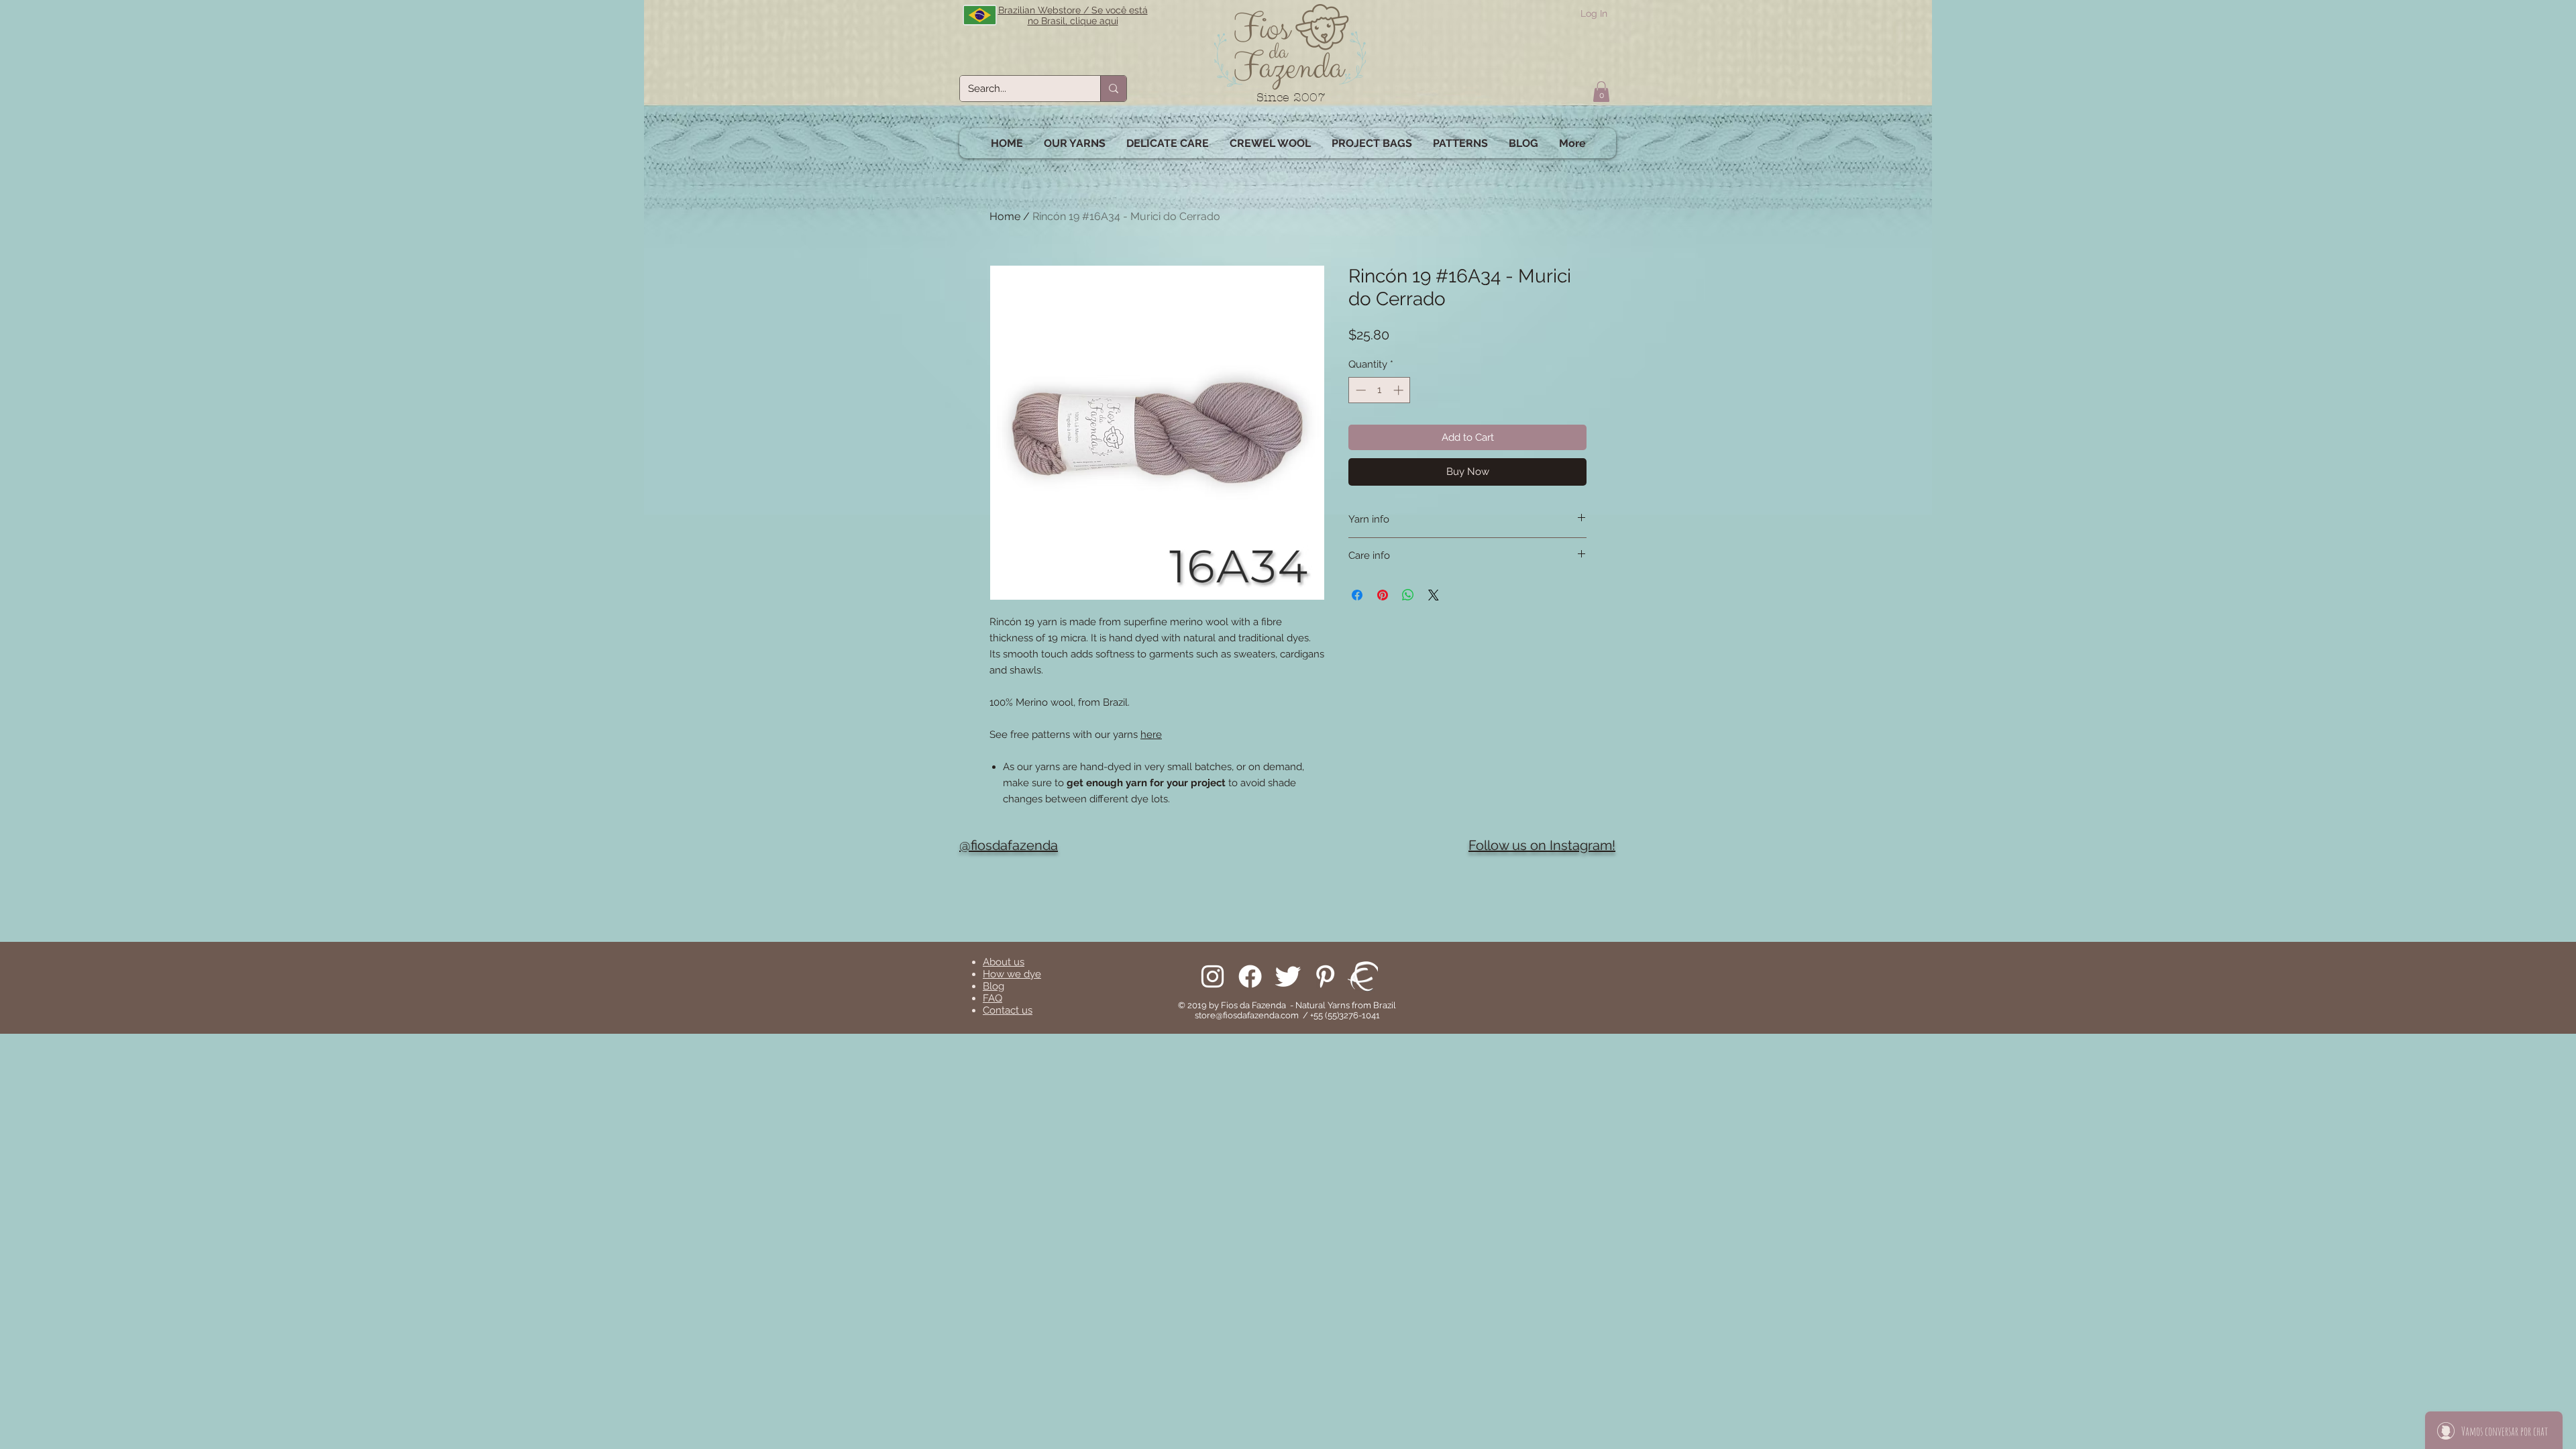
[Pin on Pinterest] (1383, 595)
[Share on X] (1434, 595)
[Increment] (1400, 390)
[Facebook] (1250, 976)
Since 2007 (1291, 98)
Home (1005, 216)
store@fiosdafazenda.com (1247, 1015)
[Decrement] (1359, 390)
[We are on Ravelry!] (1363, 976)
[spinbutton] (1380, 390)
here (1151, 735)
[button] (1601, 92)
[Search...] (1113, 89)
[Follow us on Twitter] (1288, 976)
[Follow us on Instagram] (1213, 976)
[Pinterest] (1325, 976)
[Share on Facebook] (1357, 595)
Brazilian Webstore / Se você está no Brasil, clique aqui (1073, 15)
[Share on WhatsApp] (1408, 595)
